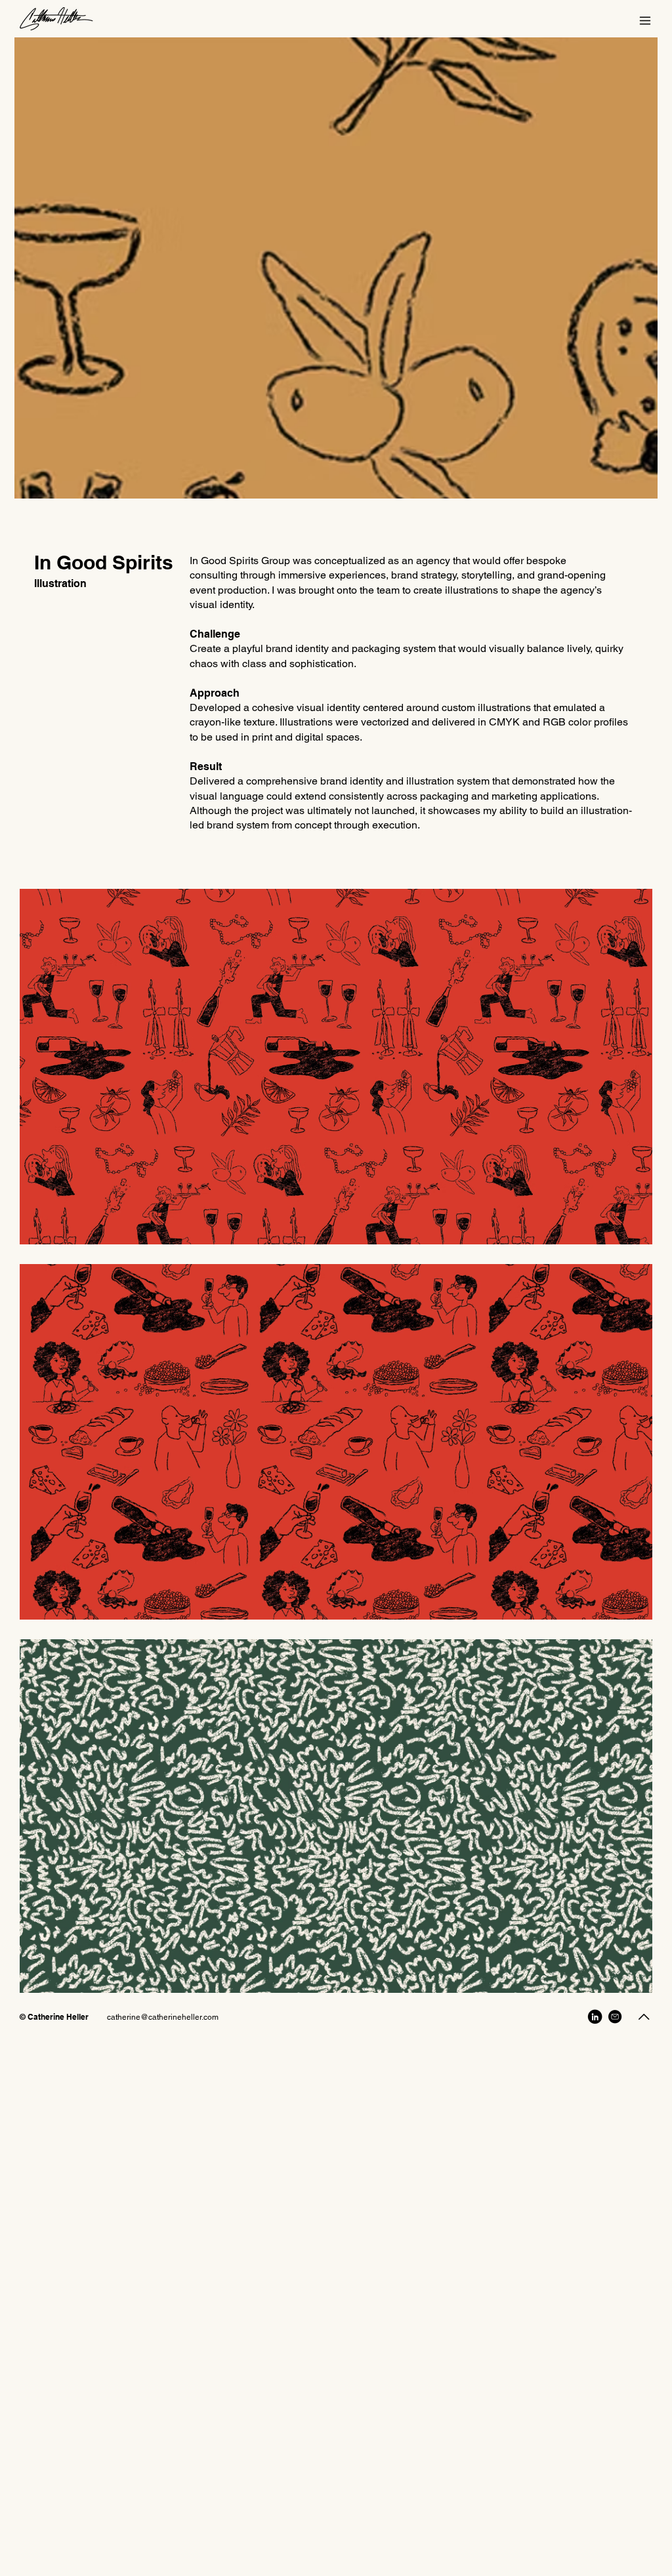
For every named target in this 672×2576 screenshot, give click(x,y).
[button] (645, 21)
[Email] (615, 2016)
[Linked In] (595, 2016)
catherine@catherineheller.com (163, 2017)
